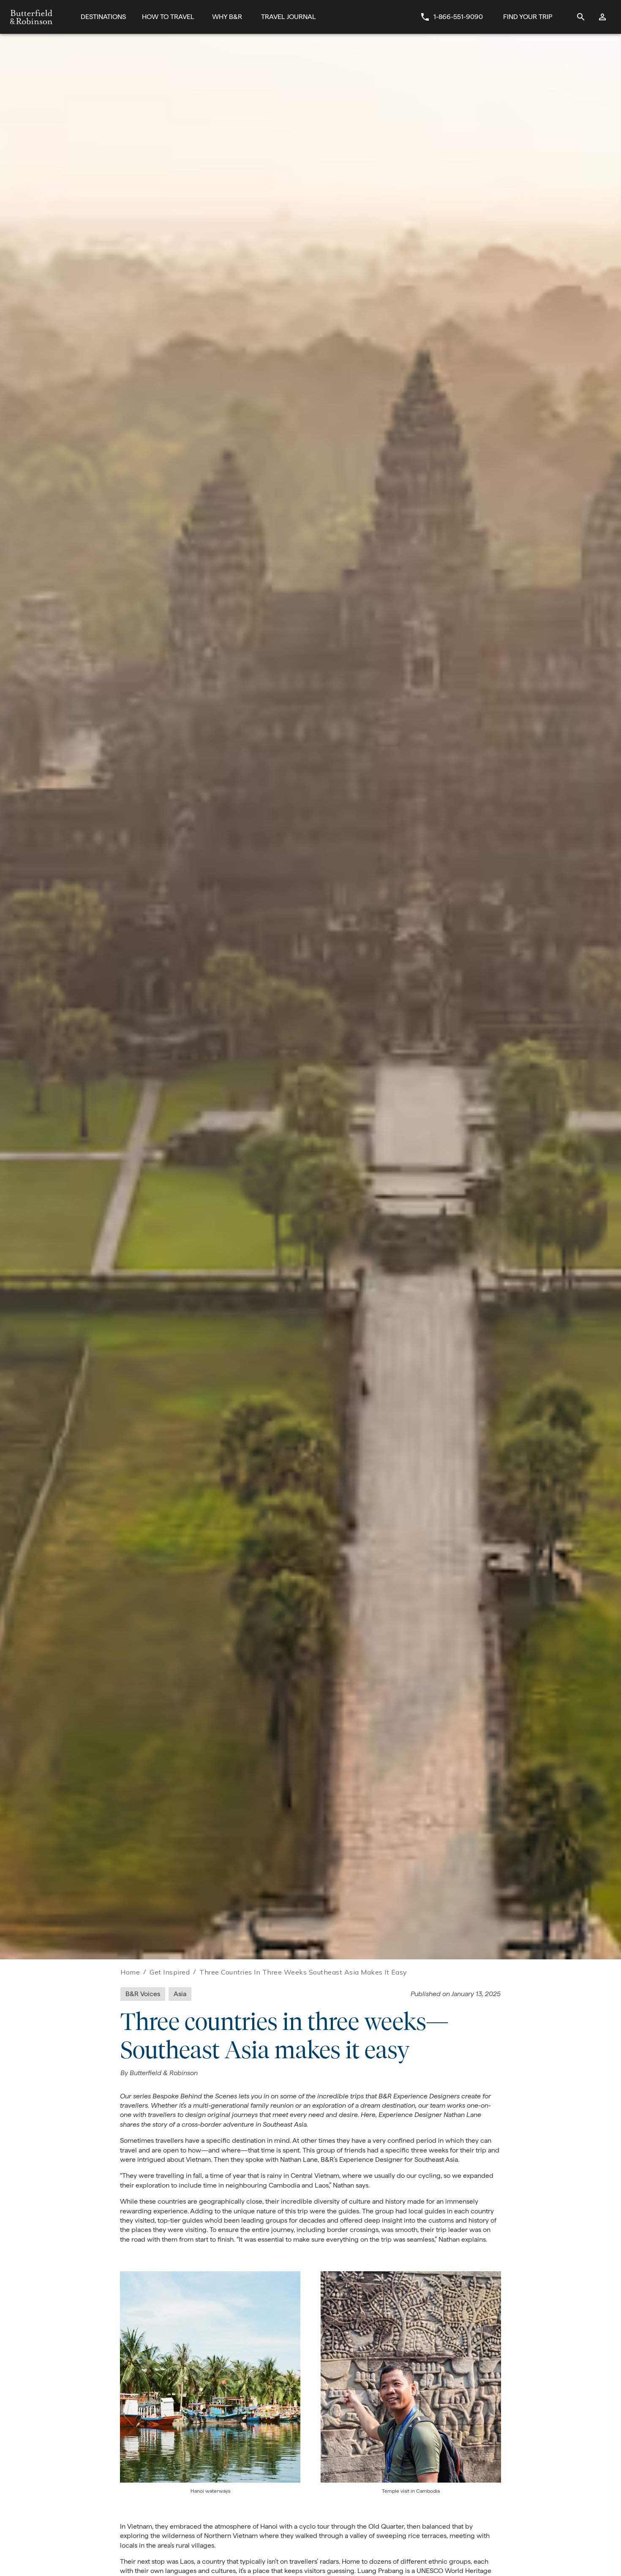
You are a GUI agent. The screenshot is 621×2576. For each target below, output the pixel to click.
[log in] (603, 17)
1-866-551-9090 (458, 17)
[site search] (581, 17)
